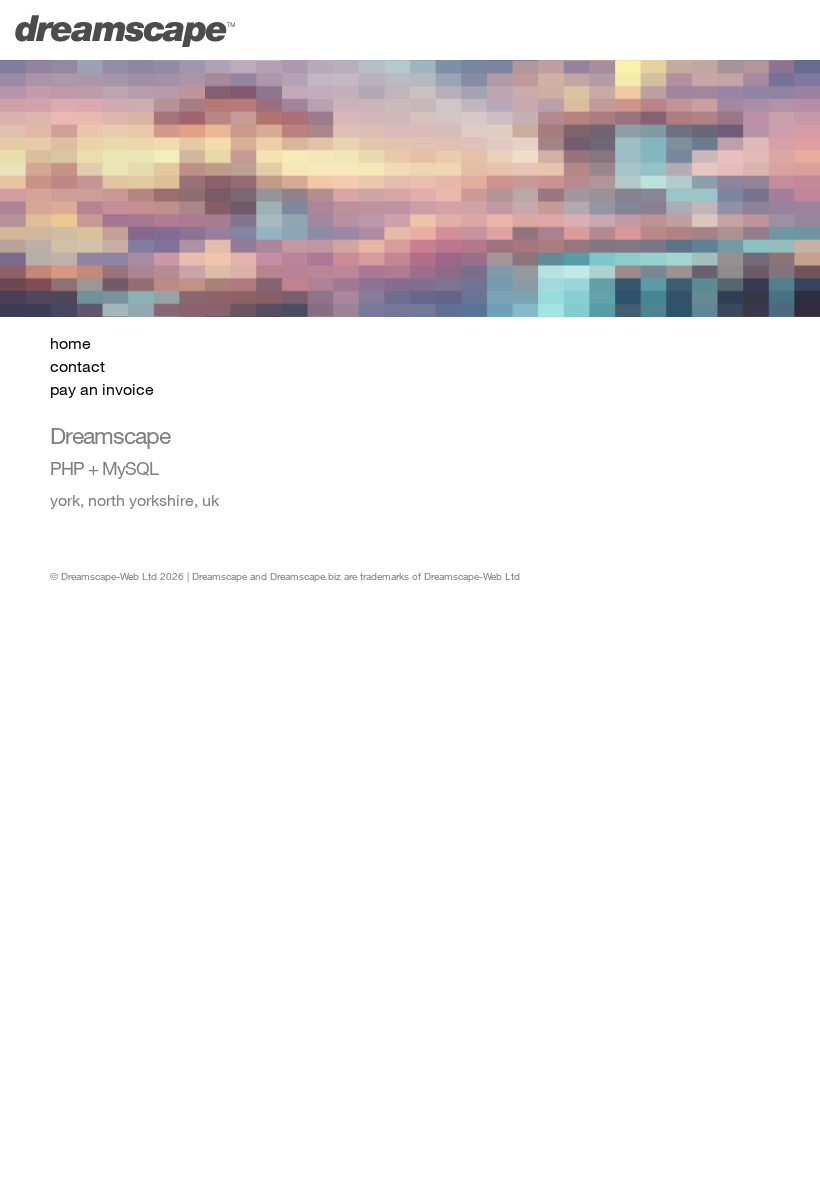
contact (77, 365)
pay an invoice (102, 388)
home (70, 342)
